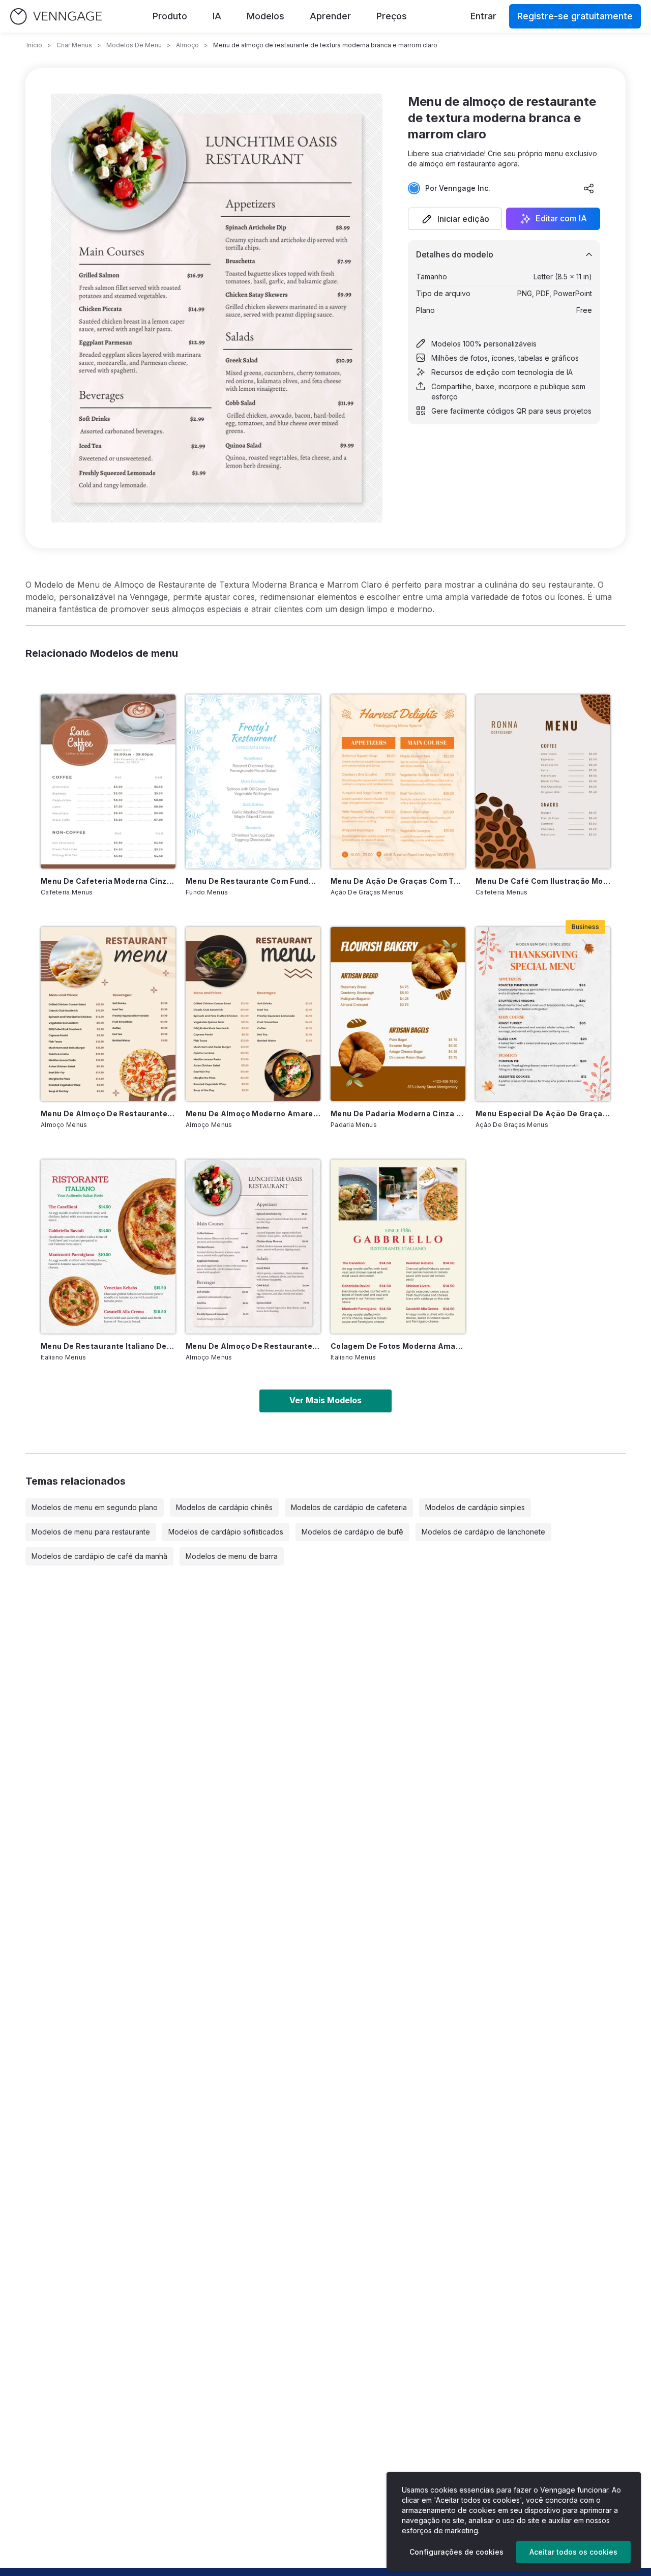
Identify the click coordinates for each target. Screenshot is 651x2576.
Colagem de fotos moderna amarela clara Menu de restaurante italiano (398, 1346)
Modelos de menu (134, 45)
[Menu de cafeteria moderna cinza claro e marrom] (108, 782)
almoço (187, 45)
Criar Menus (74, 45)
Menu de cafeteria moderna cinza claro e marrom (108, 881)
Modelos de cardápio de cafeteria (349, 1507)
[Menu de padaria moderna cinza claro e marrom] (398, 1014)
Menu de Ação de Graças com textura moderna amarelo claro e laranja (398, 881)
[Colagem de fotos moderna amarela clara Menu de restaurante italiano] (398, 1247)
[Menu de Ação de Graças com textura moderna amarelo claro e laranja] (398, 782)
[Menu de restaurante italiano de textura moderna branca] (108, 1247)
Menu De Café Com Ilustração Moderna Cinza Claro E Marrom (543, 881)
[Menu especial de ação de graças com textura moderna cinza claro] (543, 1014)
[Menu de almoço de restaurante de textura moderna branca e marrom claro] (253, 1247)
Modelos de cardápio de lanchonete (483, 1532)
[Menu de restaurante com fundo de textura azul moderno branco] (253, 782)
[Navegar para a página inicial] (56, 17)
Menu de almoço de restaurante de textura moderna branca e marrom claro (253, 1346)
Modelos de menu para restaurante (91, 1532)
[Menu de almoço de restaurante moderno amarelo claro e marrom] (108, 1014)
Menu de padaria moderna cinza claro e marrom (398, 1113)
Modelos (265, 16)
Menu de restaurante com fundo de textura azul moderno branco (253, 881)
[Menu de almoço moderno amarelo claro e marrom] (253, 1014)
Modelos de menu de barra (232, 1556)
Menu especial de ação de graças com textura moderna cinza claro (543, 1113)
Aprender (330, 16)
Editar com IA (561, 219)
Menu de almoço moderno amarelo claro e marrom (253, 1113)
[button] (455, 219)
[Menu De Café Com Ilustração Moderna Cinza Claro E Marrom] (543, 782)
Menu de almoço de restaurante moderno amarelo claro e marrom (108, 1113)
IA (217, 16)
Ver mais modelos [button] (325, 1400)
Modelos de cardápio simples (475, 1507)
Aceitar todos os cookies (573, 2552)
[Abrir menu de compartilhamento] (589, 188)
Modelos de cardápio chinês (224, 1507)
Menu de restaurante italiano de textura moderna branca (108, 1346)
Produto (170, 16)
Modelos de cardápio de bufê (352, 1532)
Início (34, 45)
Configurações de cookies (456, 2552)
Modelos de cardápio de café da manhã (99, 1556)
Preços (392, 16)
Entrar (483, 16)
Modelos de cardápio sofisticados (226, 1532)
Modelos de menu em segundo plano (95, 1507)
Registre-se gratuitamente (575, 16)
